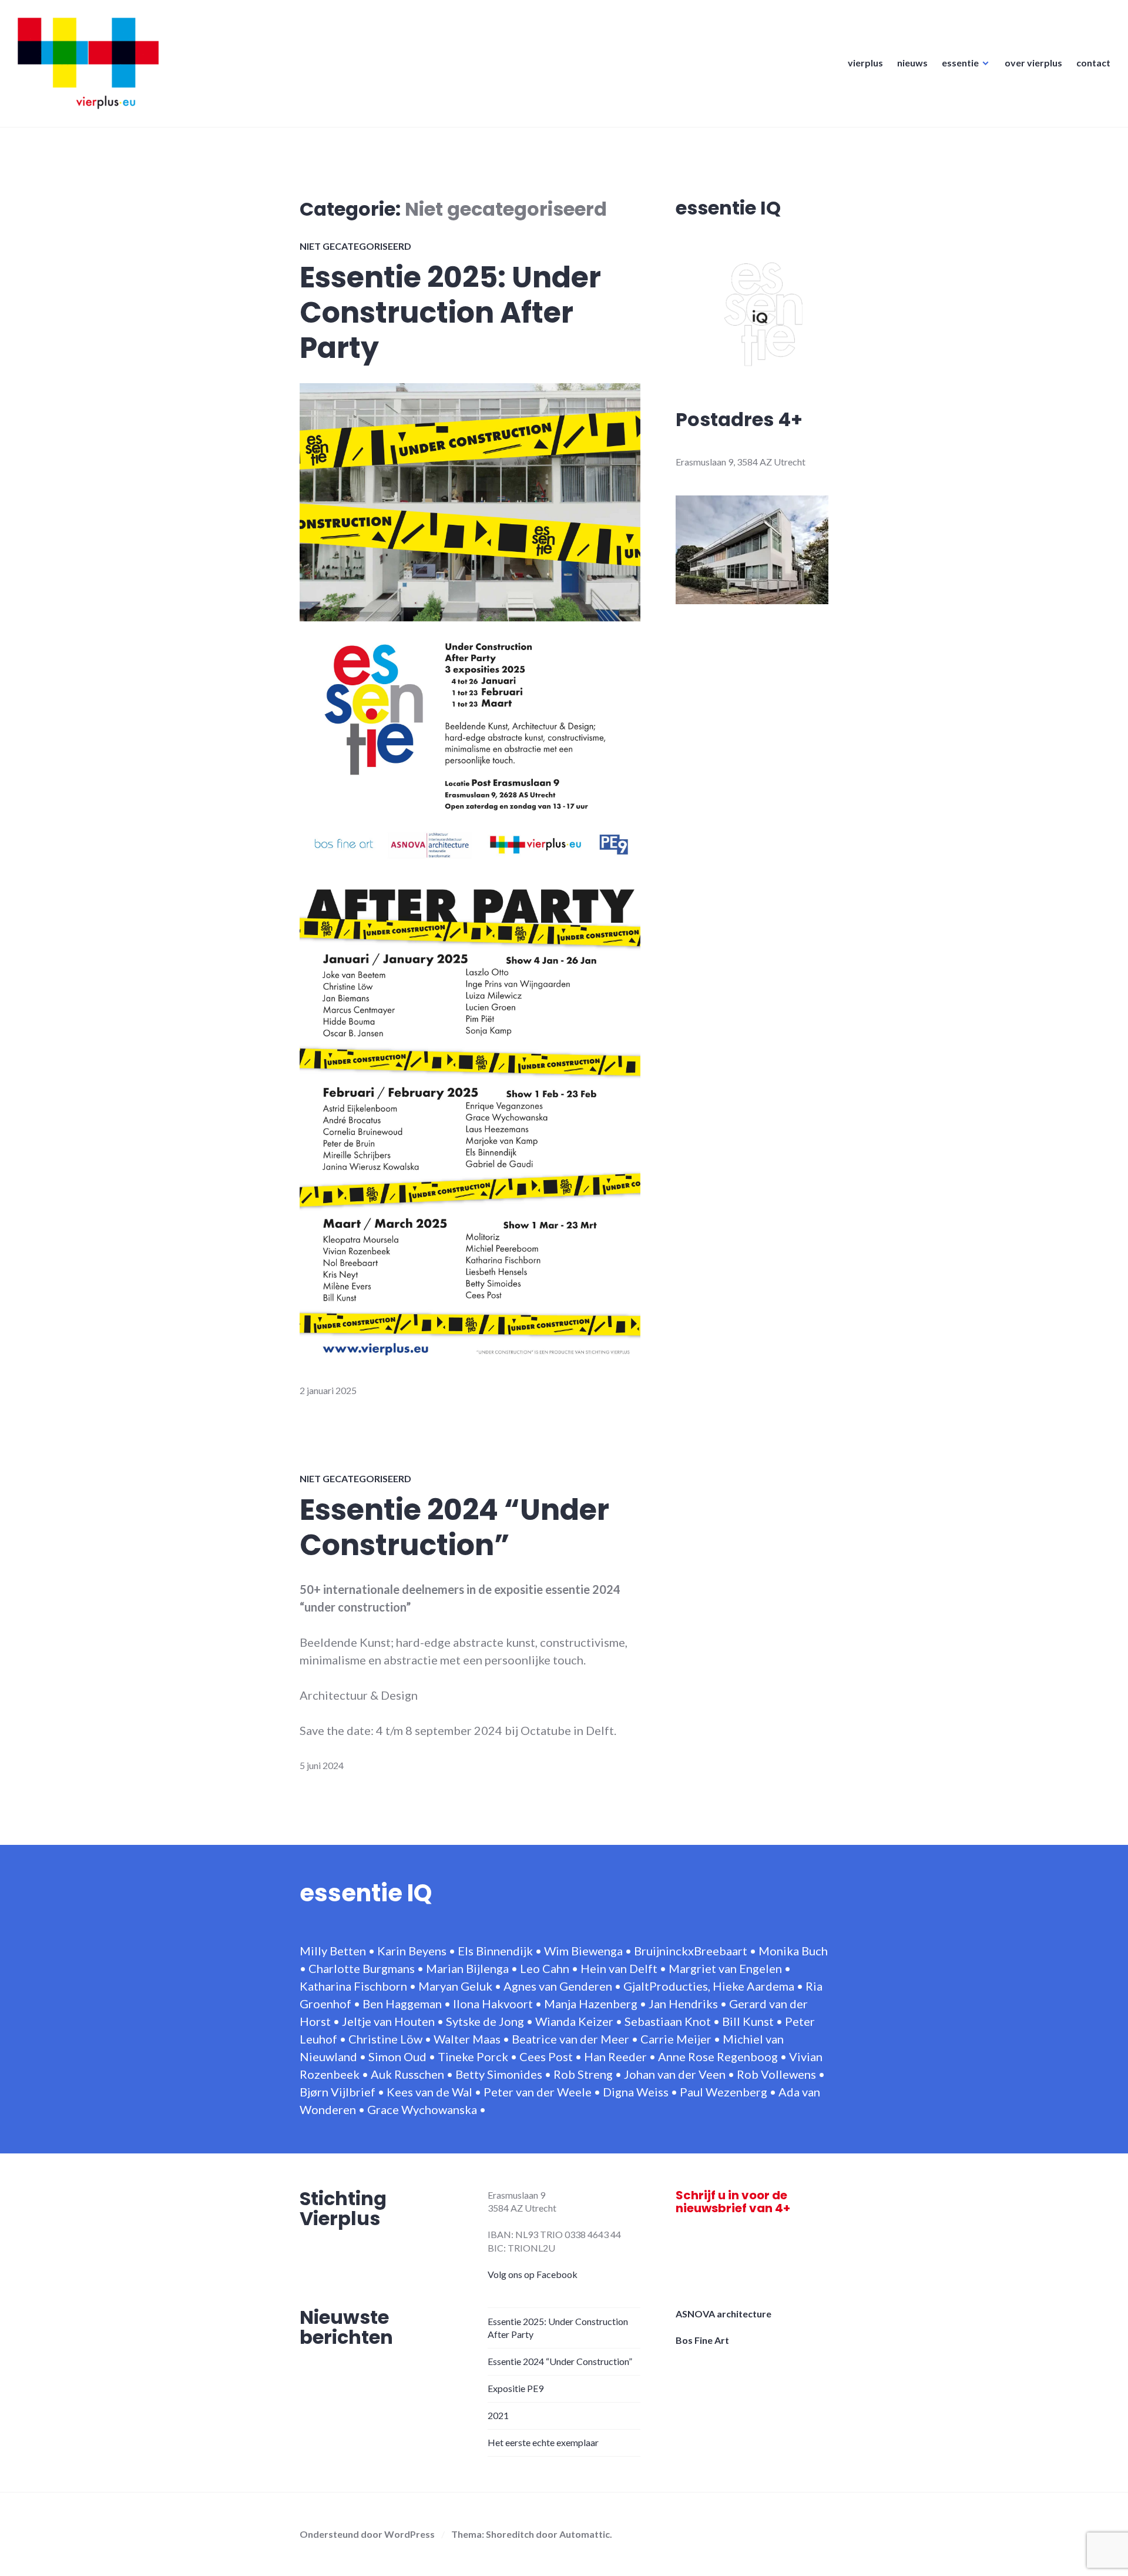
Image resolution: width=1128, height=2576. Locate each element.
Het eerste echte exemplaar (543, 2442)
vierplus (865, 63)
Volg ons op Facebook (533, 2274)
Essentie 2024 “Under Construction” (454, 1527)
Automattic (585, 2534)
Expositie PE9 (516, 2388)
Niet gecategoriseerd (355, 246)
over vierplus (1033, 63)
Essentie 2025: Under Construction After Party (450, 313)
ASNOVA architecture (724, 2314)
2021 (498, 2415)
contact (1093, 63)
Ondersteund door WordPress (367, 2534)
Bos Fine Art (702, 2340)
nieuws (912, 63)
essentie (960, 63)
